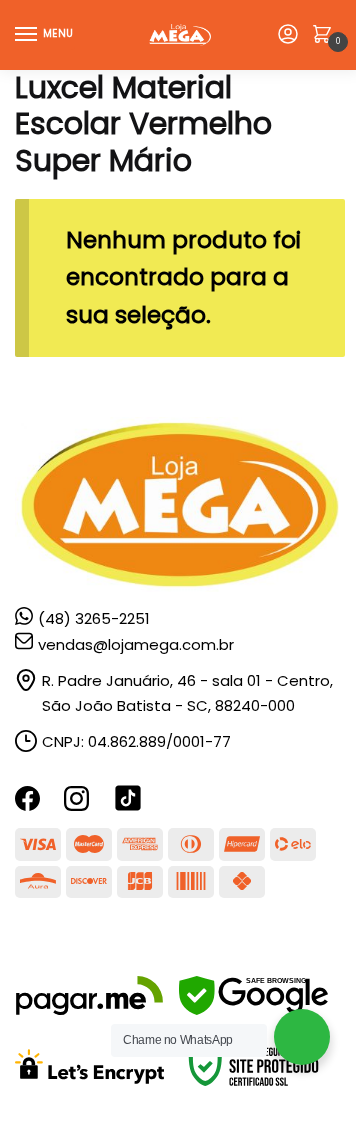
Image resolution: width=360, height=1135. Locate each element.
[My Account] (288, 35)
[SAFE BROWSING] (253, 1009)
